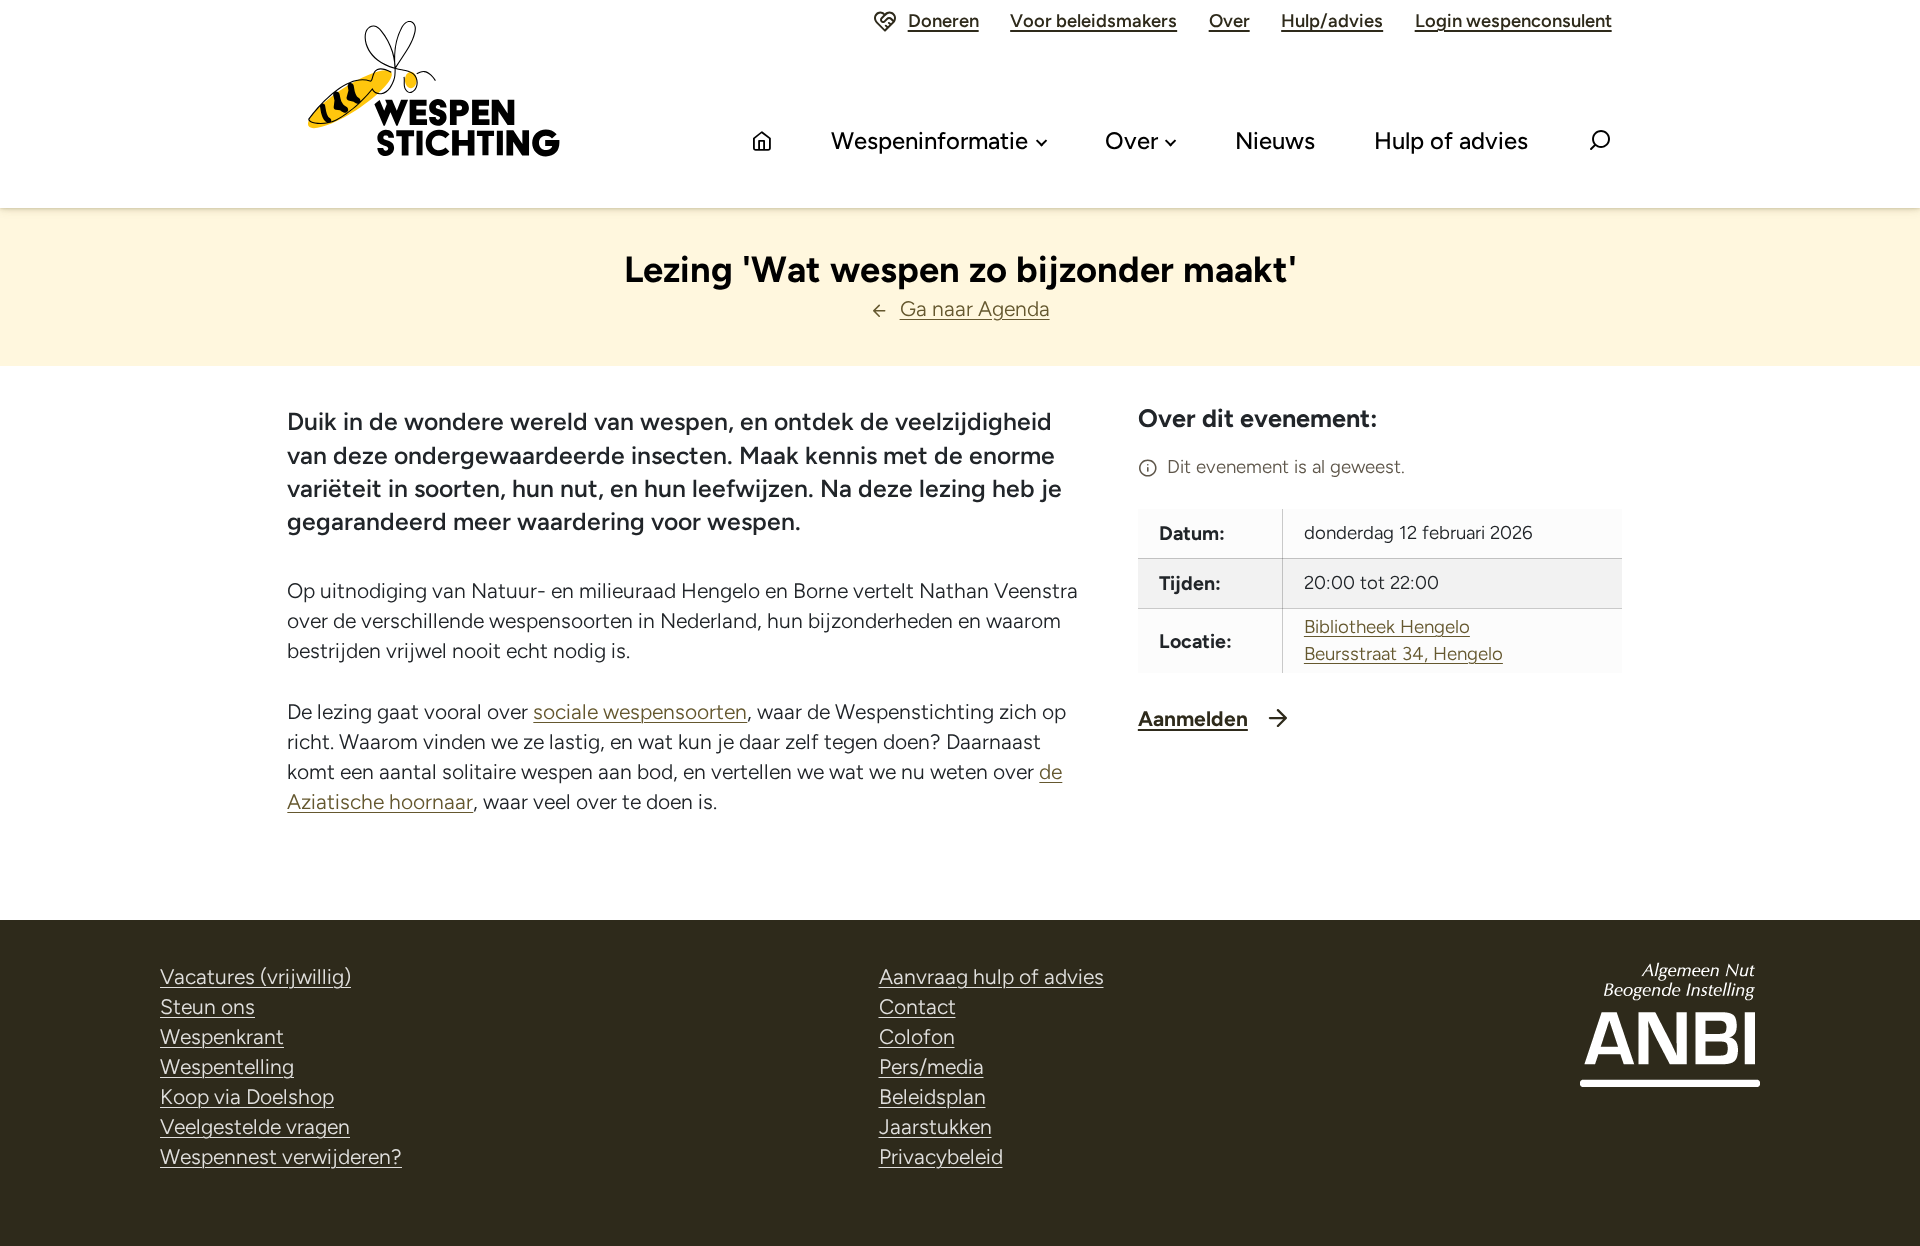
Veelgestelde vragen (255, 1126)
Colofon (917, 1036)
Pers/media (931, 1066)
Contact (917, 1006)
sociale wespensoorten (640, 711)
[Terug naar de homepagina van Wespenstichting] (434, 104)
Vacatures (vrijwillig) (255, 976)
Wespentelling (227, 1066)
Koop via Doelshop (247, 1096)
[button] (1600, 142)
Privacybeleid (941, 1156)
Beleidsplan (932, 1096)
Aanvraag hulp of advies (991, 976)
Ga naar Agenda (974, 308)
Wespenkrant (222, 1036)
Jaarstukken (935, 1126)
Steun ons (207, 1006)
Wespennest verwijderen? (281, 1156)
